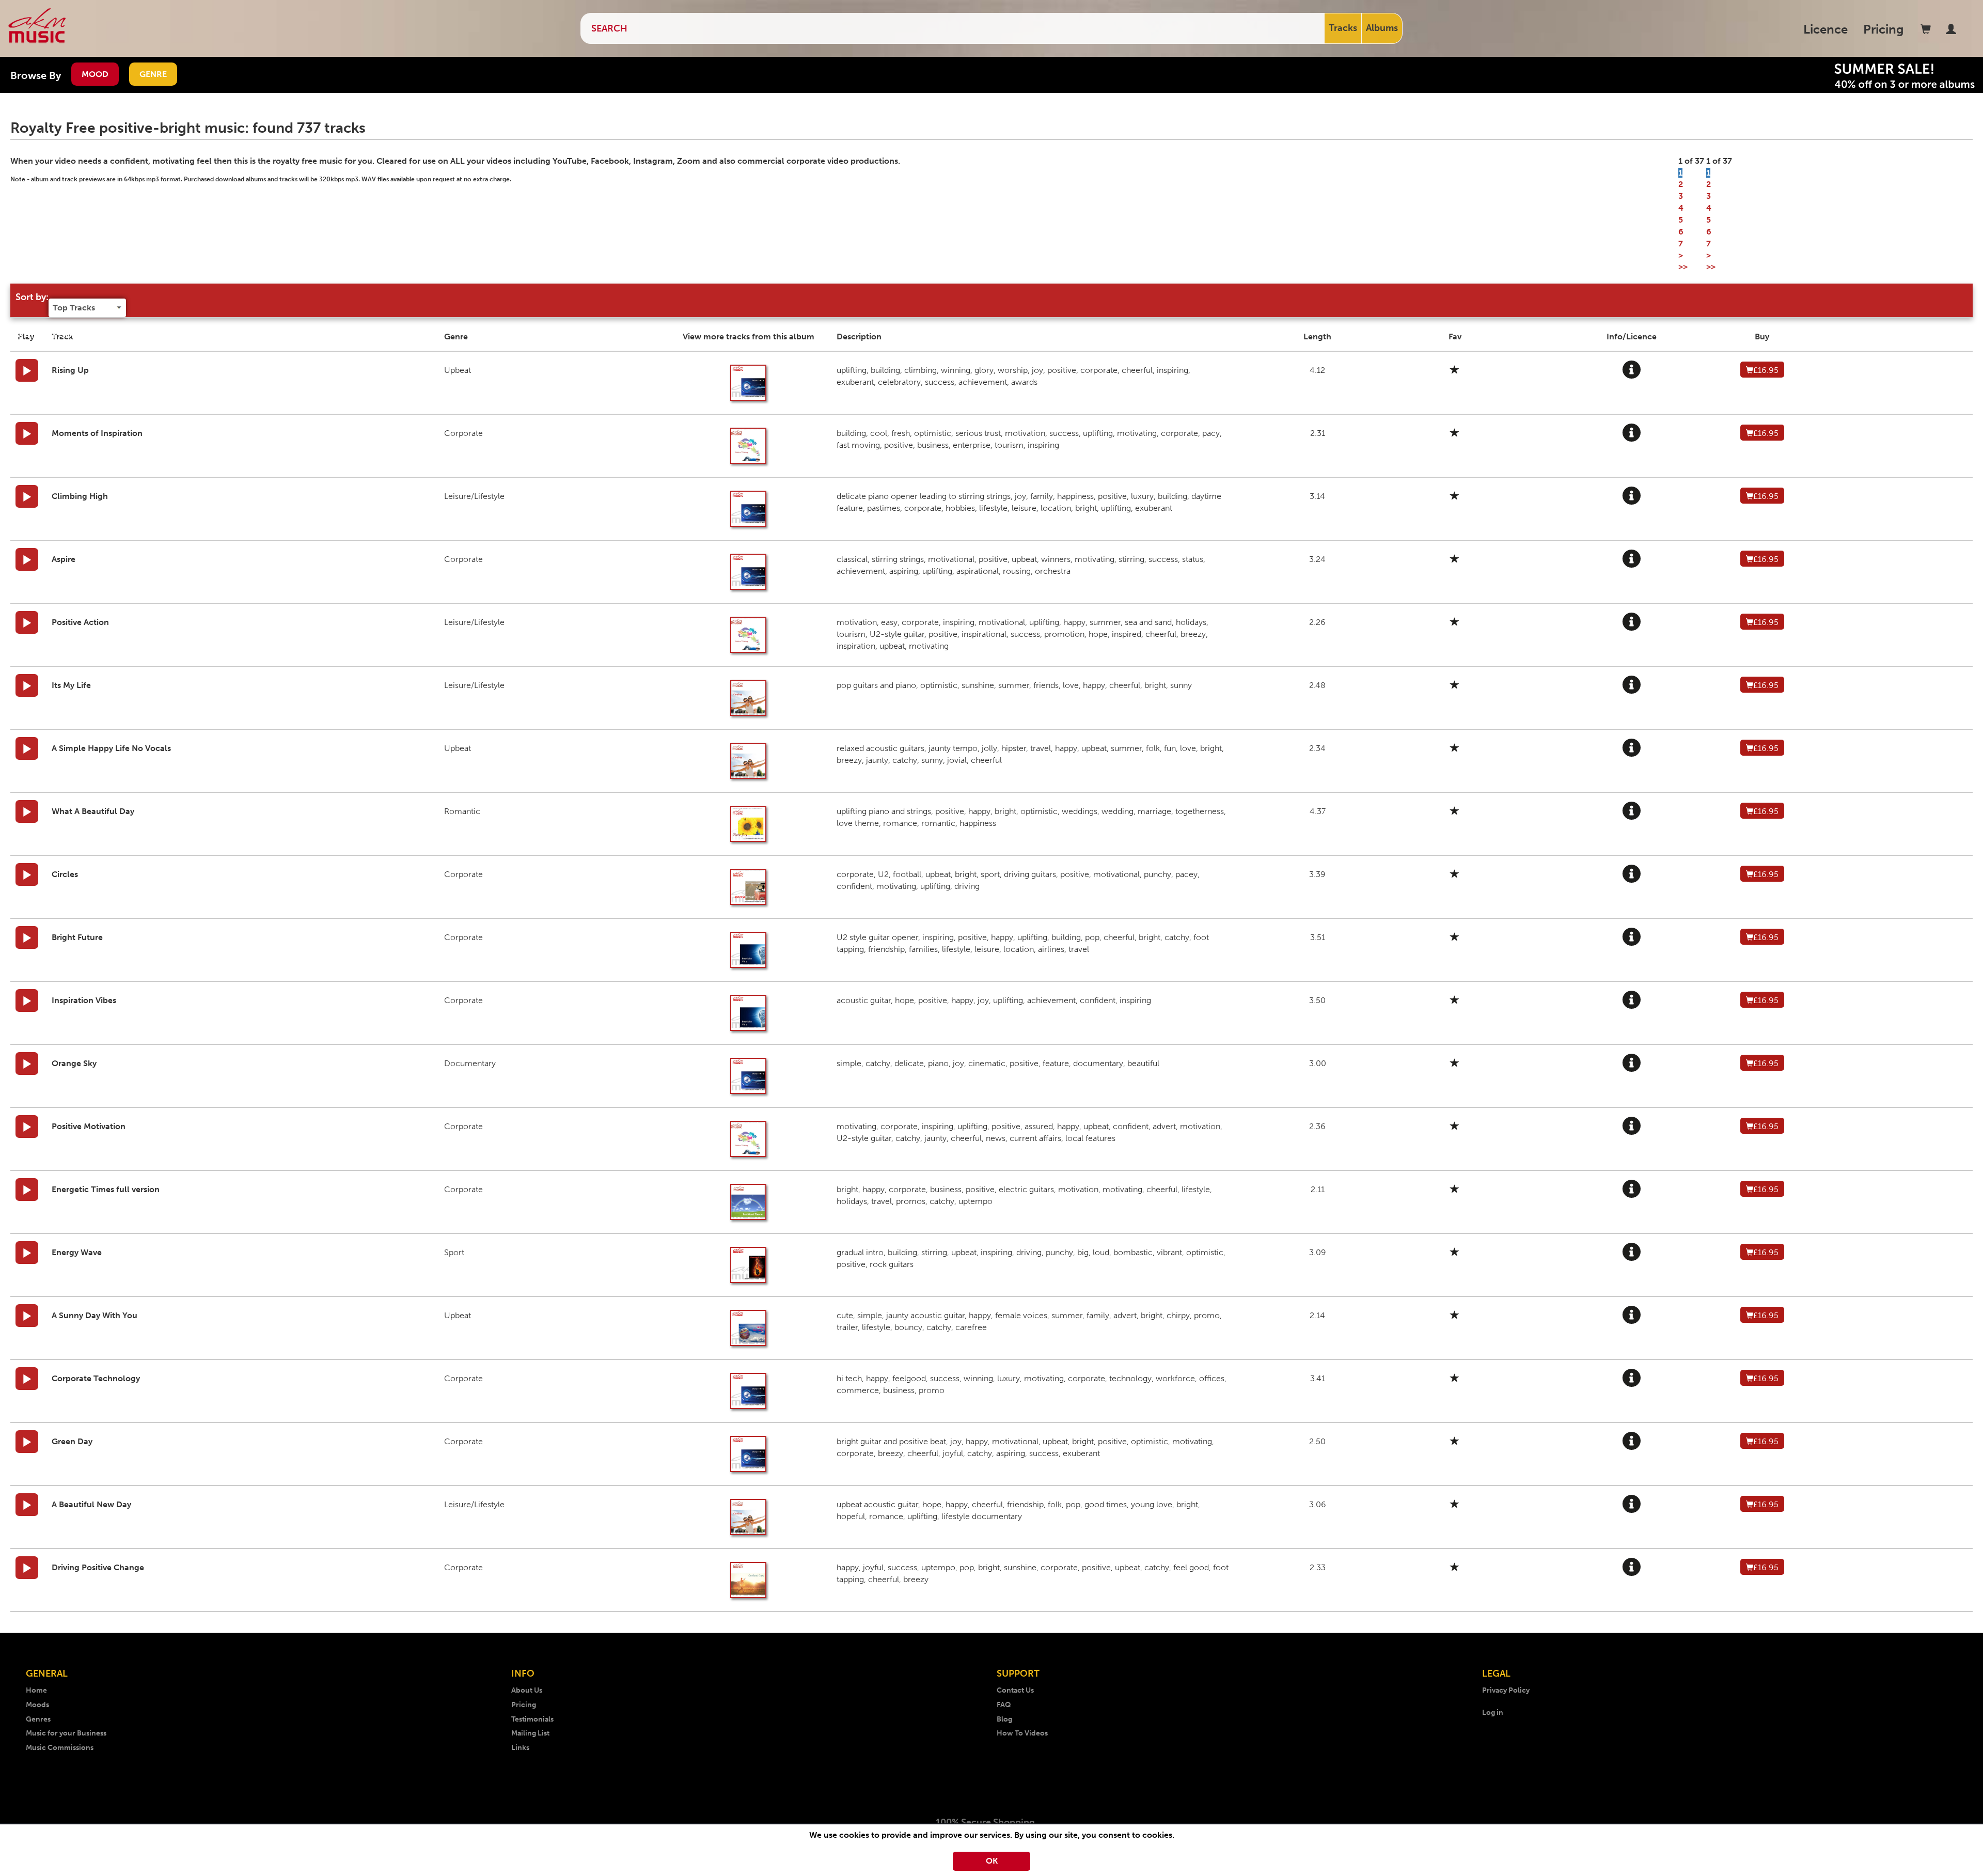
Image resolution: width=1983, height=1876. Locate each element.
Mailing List (530, 1733)
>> (1683, 267)
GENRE (153, 74)
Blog (1004, 1719)
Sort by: (32, 297)
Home (36, 1690)
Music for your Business (66, 1733)
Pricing (1884, 29)
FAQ (1004, 1705)
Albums (1382, 28)
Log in (1493, 1713)
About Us (527, 1690)
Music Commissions (60, 1748)
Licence (1825, 29)
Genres (38, 1719)
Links (520, 1748)
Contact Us (1015, 1690)
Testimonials (532, 1719)
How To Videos (1022, 1733)
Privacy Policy (1506, 1690)
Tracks (1343, 28)
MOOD (95, 74)
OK (992, 1861)
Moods (37, 1705)
